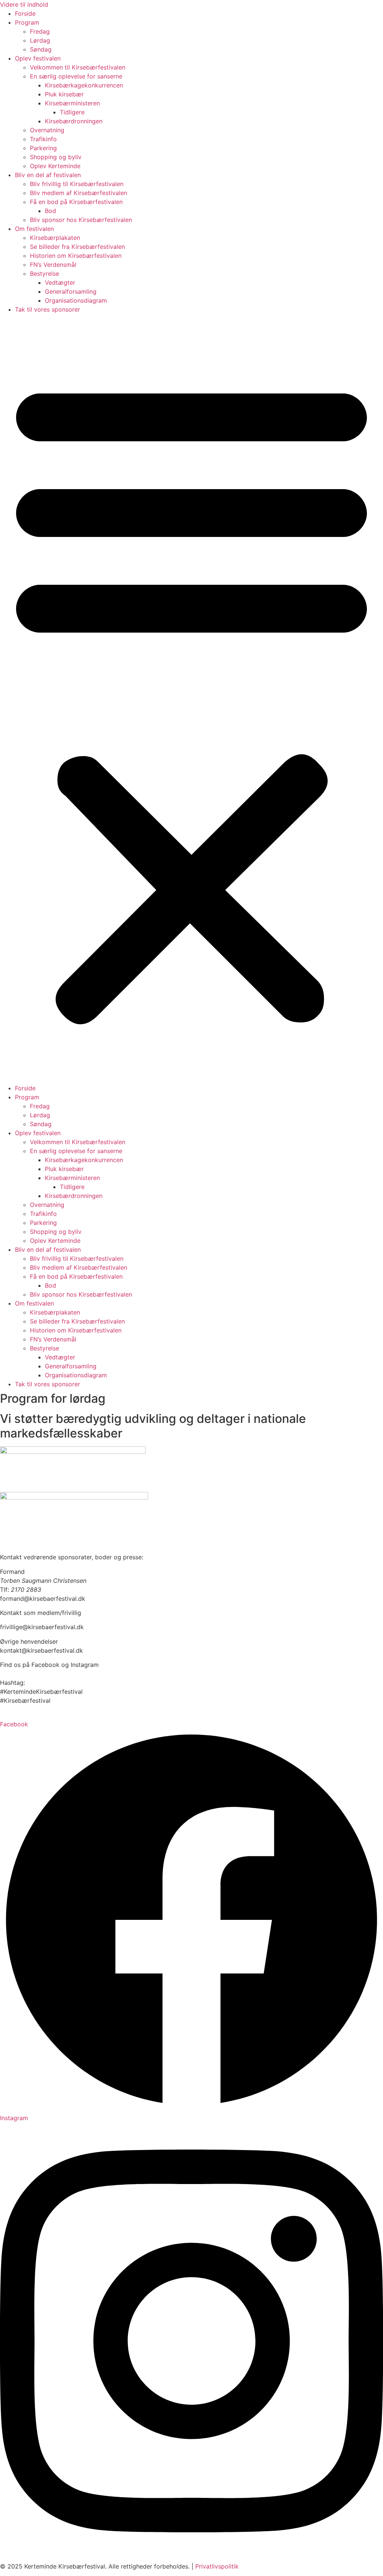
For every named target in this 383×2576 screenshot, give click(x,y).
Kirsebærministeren (72, 103)
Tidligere (72, 112)
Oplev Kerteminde (55, 166)
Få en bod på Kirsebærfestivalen (76, 202)
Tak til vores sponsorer (48, 309)
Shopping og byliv (56, 157)
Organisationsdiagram (76, 300)
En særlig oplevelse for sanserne (76, 76)
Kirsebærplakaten (55, 238)
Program (27, 22)
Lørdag (40, 40)
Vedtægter (60, 282)
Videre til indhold (24, 4)
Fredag (40, 31)
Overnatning (47, 130)
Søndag (41, 49)
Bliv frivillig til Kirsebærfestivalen (77, 184)
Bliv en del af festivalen (48, 175)
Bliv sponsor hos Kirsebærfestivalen (81, 220)
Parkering (43, 148)
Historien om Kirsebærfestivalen (76, 256)
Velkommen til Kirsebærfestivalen (78, 67)
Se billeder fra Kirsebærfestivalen (77, 247)
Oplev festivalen (38, 58)
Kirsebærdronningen (74, 121)
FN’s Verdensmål (53, 265)
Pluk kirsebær (64, 94)
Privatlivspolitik (217, 2566)
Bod (50, 211)
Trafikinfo (43, 139)
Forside (25, 13)
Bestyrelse (45, 274)
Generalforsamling (71, 291)
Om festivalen (34, 229)
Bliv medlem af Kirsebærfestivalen (79, 193)
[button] (191, 699)
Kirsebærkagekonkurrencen (84, 85)
